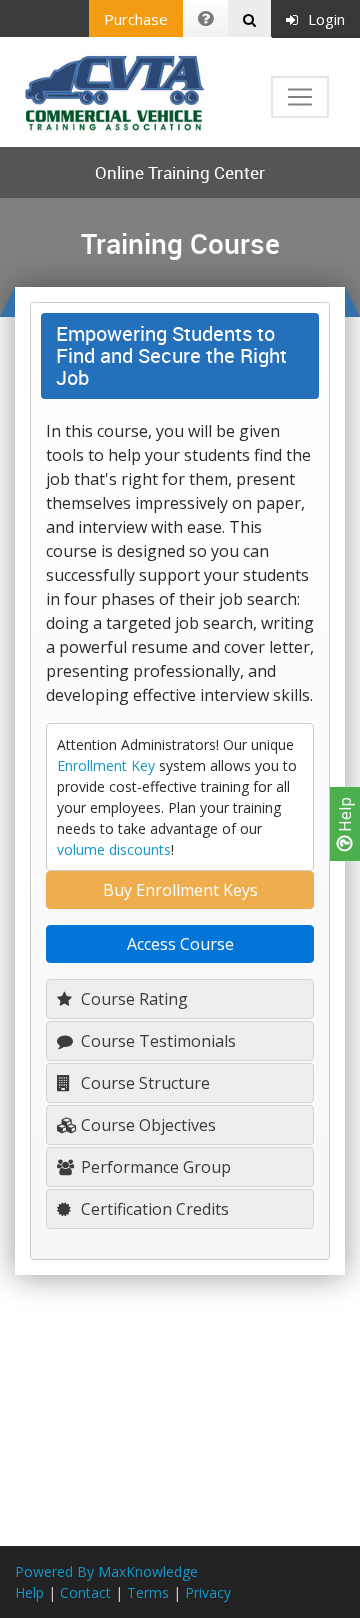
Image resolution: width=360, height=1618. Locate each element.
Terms (148, 1592)
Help (345, 816)
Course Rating (132, 999)
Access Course (180, 944)
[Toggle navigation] (300, 97)
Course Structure (143, 1083)
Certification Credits (153, 1209)
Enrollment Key (106, 765)
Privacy (208, 1592)
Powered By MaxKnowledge (106, 1571)
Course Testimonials (156, 1041)
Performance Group (154, 1167)
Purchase (136, 19)
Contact (85, 1592)
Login (326, 19)
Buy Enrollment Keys (180, 890)
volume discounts (114, 849)
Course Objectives (146, 1125)
